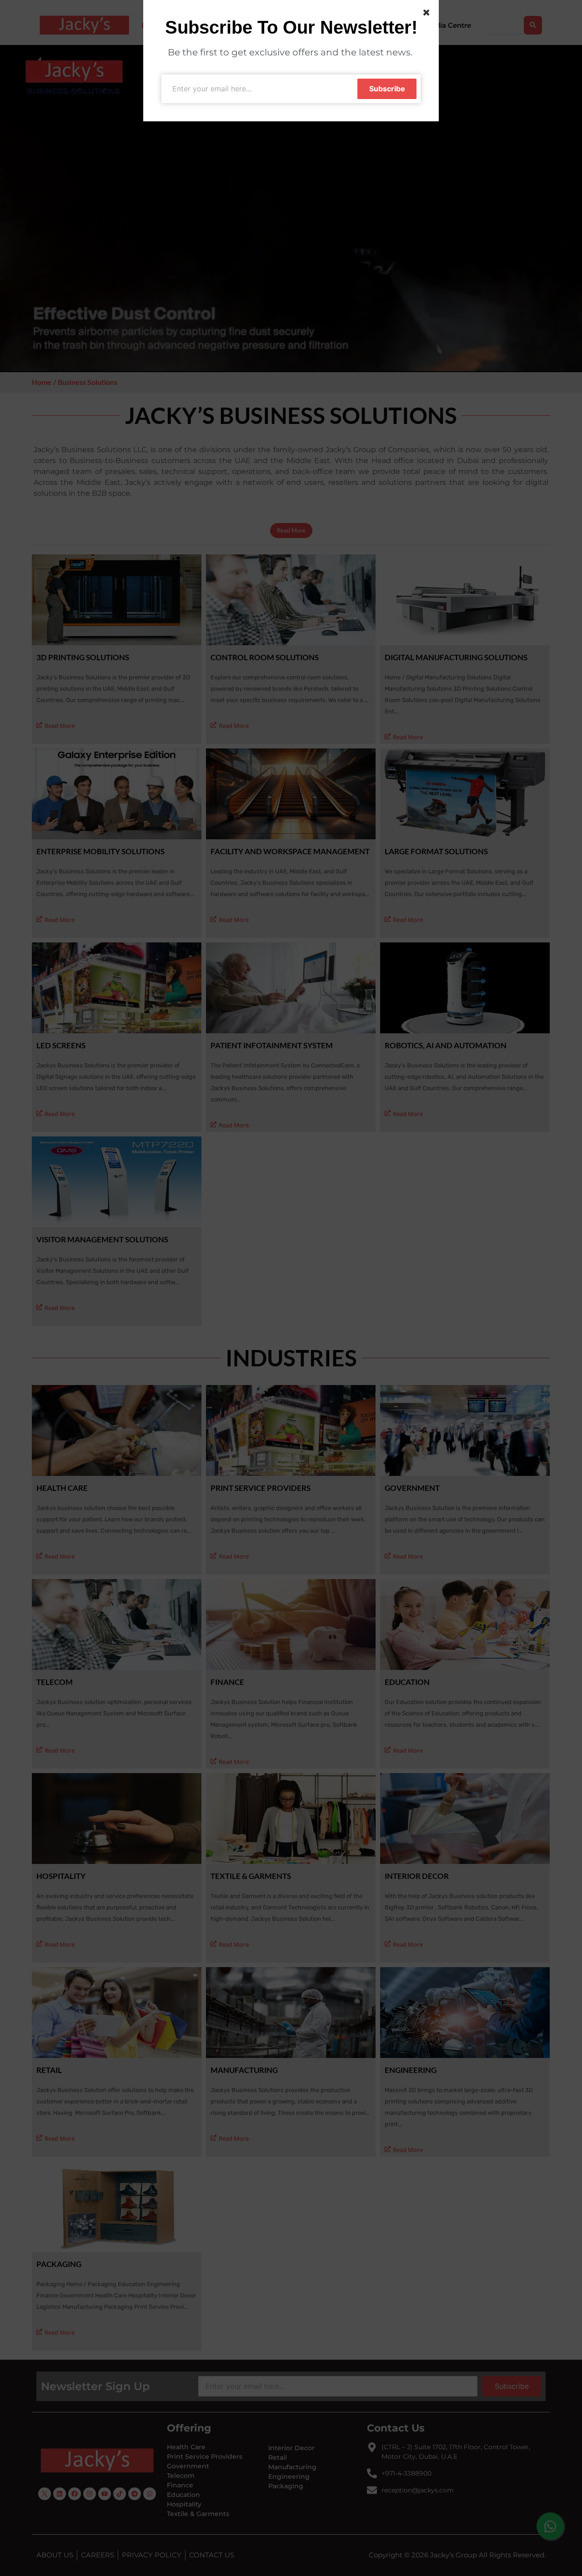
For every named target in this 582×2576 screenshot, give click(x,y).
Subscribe (387, 89)
